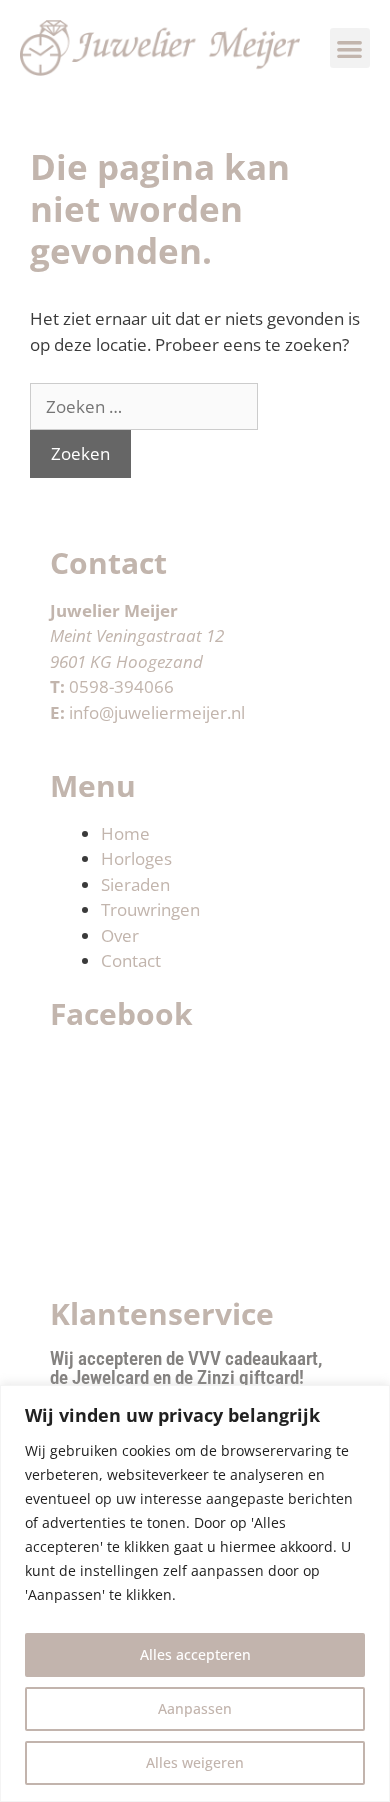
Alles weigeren (195, 1762)
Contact (131, 960)
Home (125, 833)
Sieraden (135, 884)
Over (120, 935)
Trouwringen (150, 909)
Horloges (136, 858)
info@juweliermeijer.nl (157, 712)
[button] (350, 48)
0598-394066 (121, 686)
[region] (195, 1593)
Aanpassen (195, 1708)
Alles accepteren (195, 1654)
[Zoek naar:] (144, 406)
